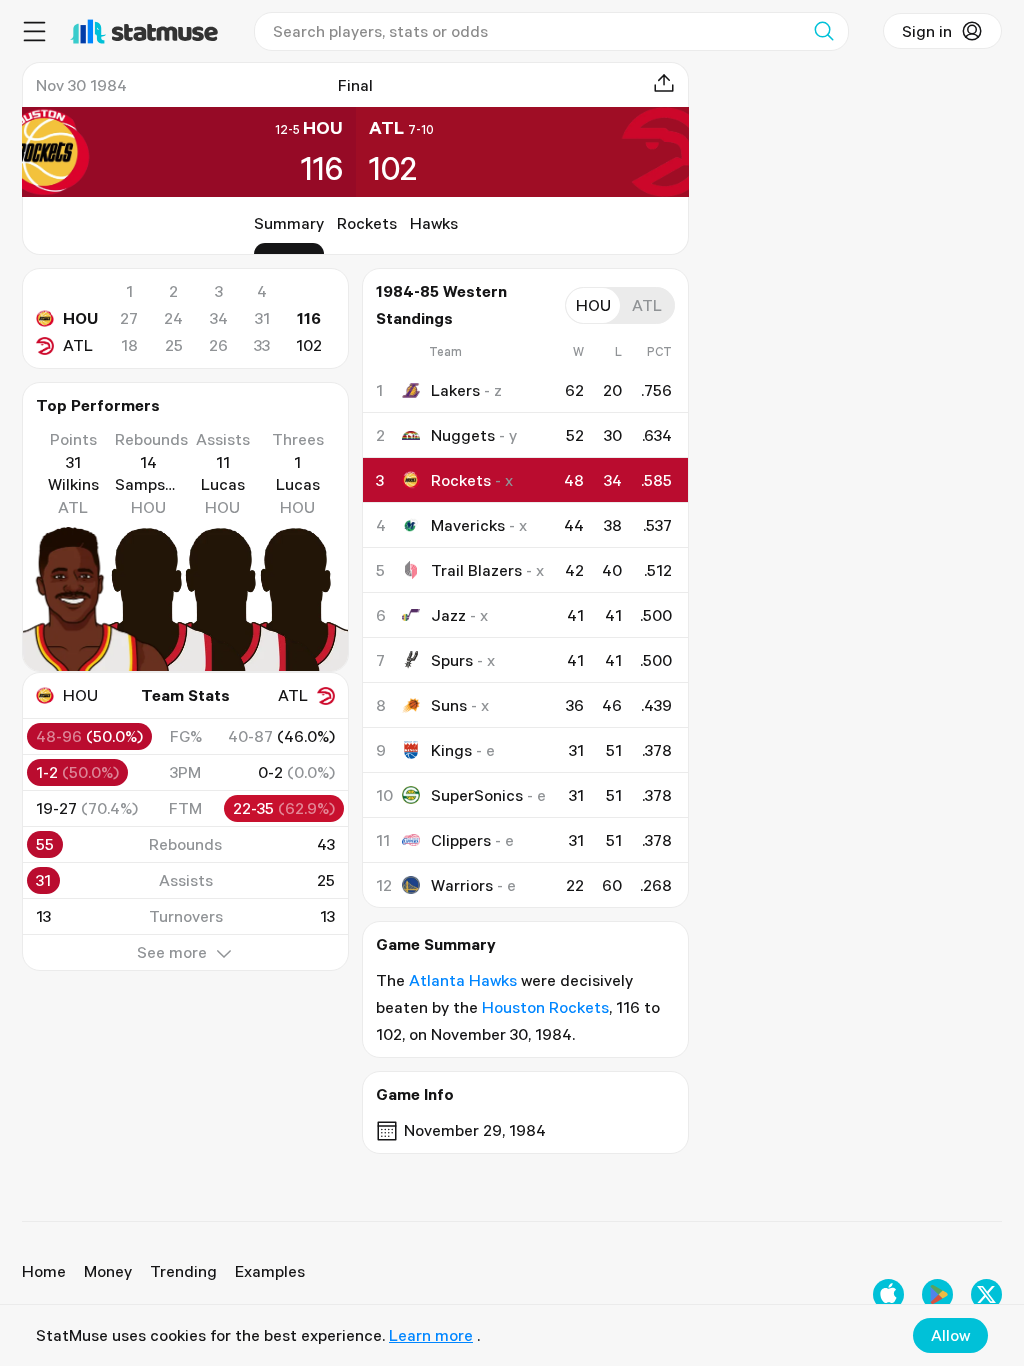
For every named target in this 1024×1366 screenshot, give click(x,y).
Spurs (452, 660)
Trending (183, 1271)
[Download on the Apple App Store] (888, 1294)
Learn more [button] (431, 1335)
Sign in (927, 31)
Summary (289, 223)
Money (108, 1271)
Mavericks (468, 525)
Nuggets (463, 435)
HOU (80, 318)
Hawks (434, 223)
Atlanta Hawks (463, 980)
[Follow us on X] (986, 1294)
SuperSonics (477, 795)
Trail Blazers (476, 570)
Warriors (462, 885)
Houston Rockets (545, 1007)
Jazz (448, 615)
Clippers (461, 840)
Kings (451, 750)
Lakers (455, 390)
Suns (449, 705)
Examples (270, 1271)
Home (44, 1271)
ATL (78, 345)
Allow (950, 1335)
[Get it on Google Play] (937, 1294)
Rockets (367, 223)
